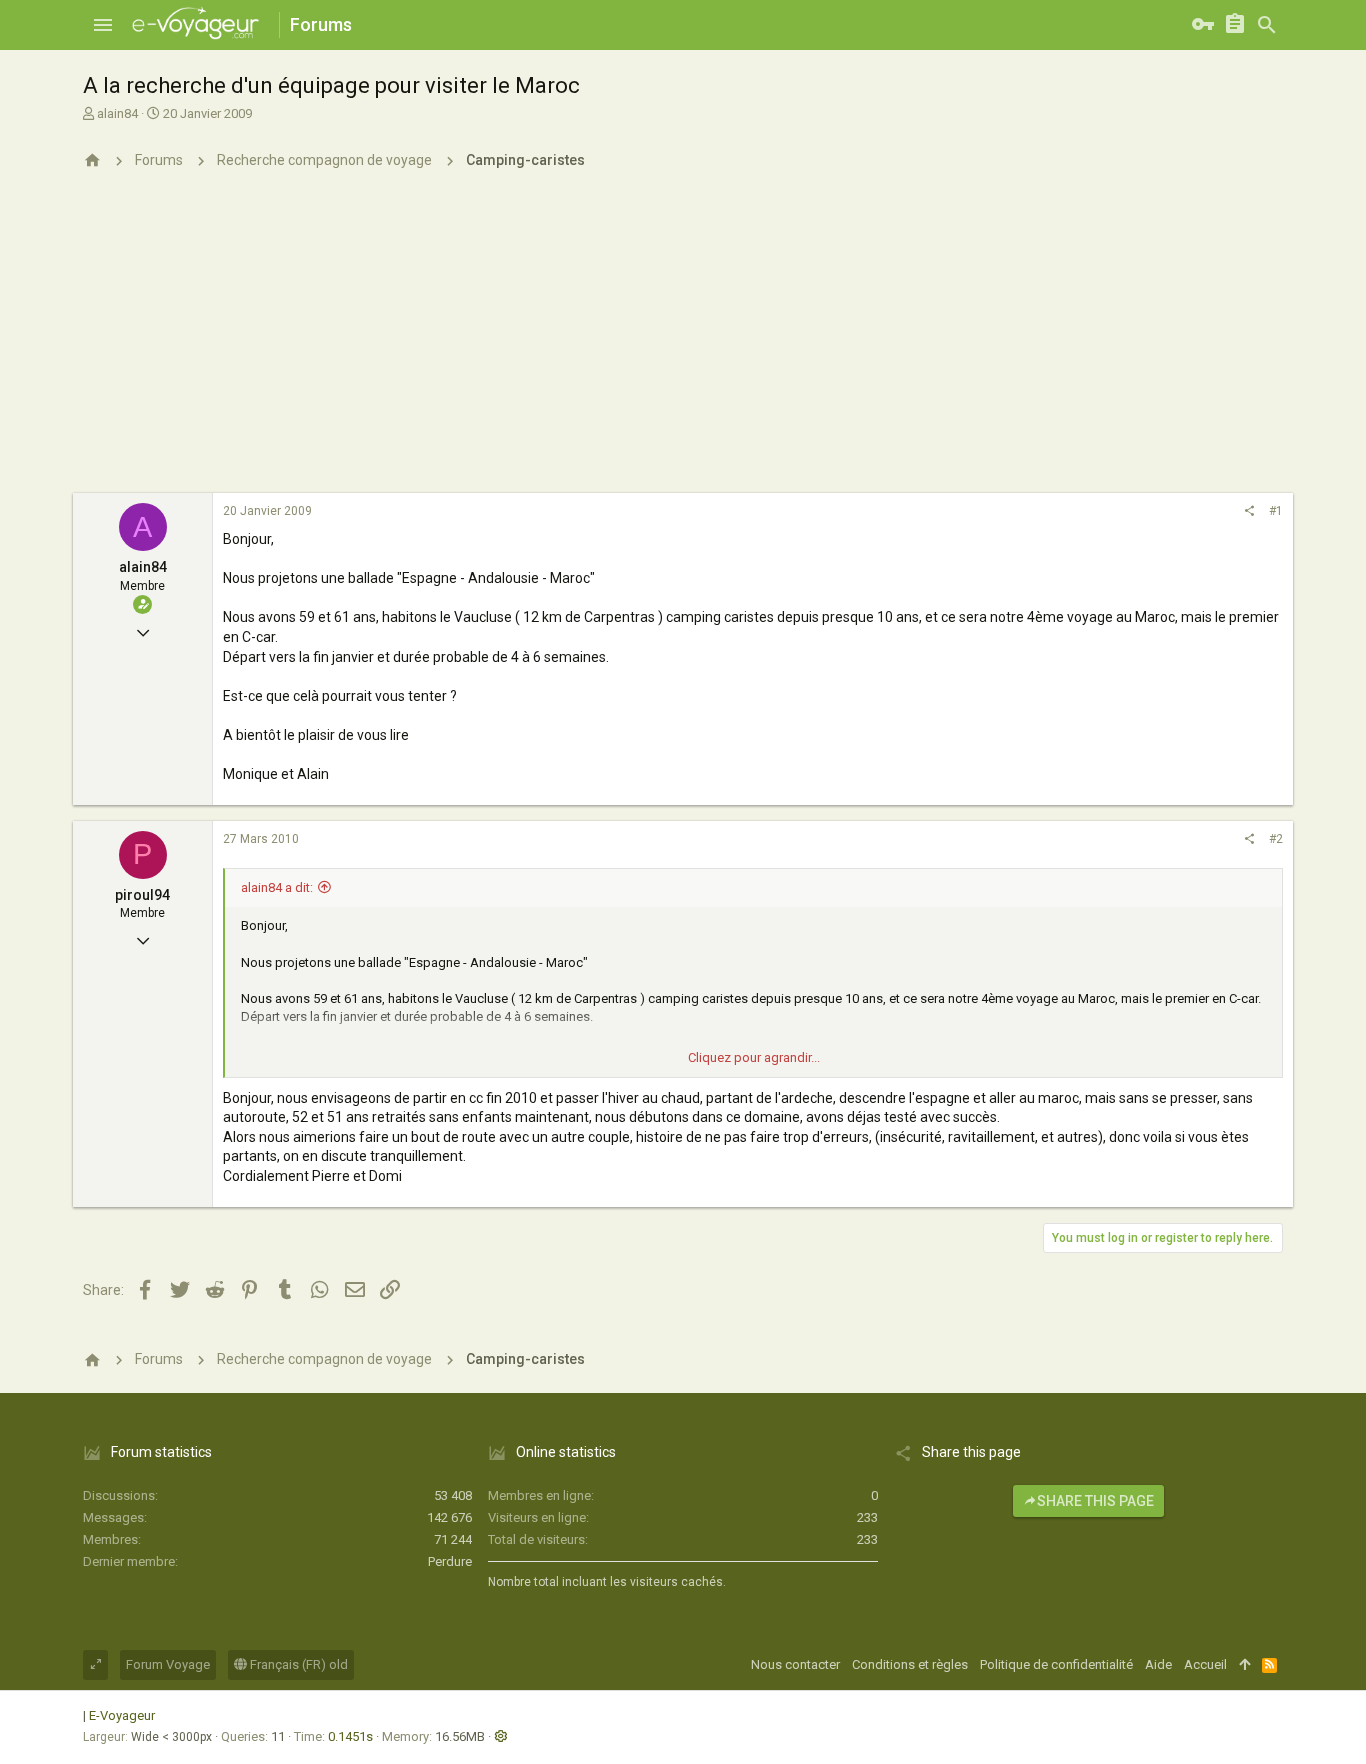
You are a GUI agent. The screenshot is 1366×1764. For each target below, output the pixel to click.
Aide (1158, 1664)
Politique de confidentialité (1056, 1664)
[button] (103, 25)
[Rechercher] (1267, 25)
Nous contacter (795, 1664)
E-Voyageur (122, 1715)
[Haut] (1244, 1665)
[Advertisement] (683, 343)
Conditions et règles (910, 1664)
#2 (1276, 839)
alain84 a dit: (277, 887)
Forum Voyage (168, 1664)
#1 (1276, 511)
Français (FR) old (297, 1664)
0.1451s (350, 1736)
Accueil (1205, 1664)
